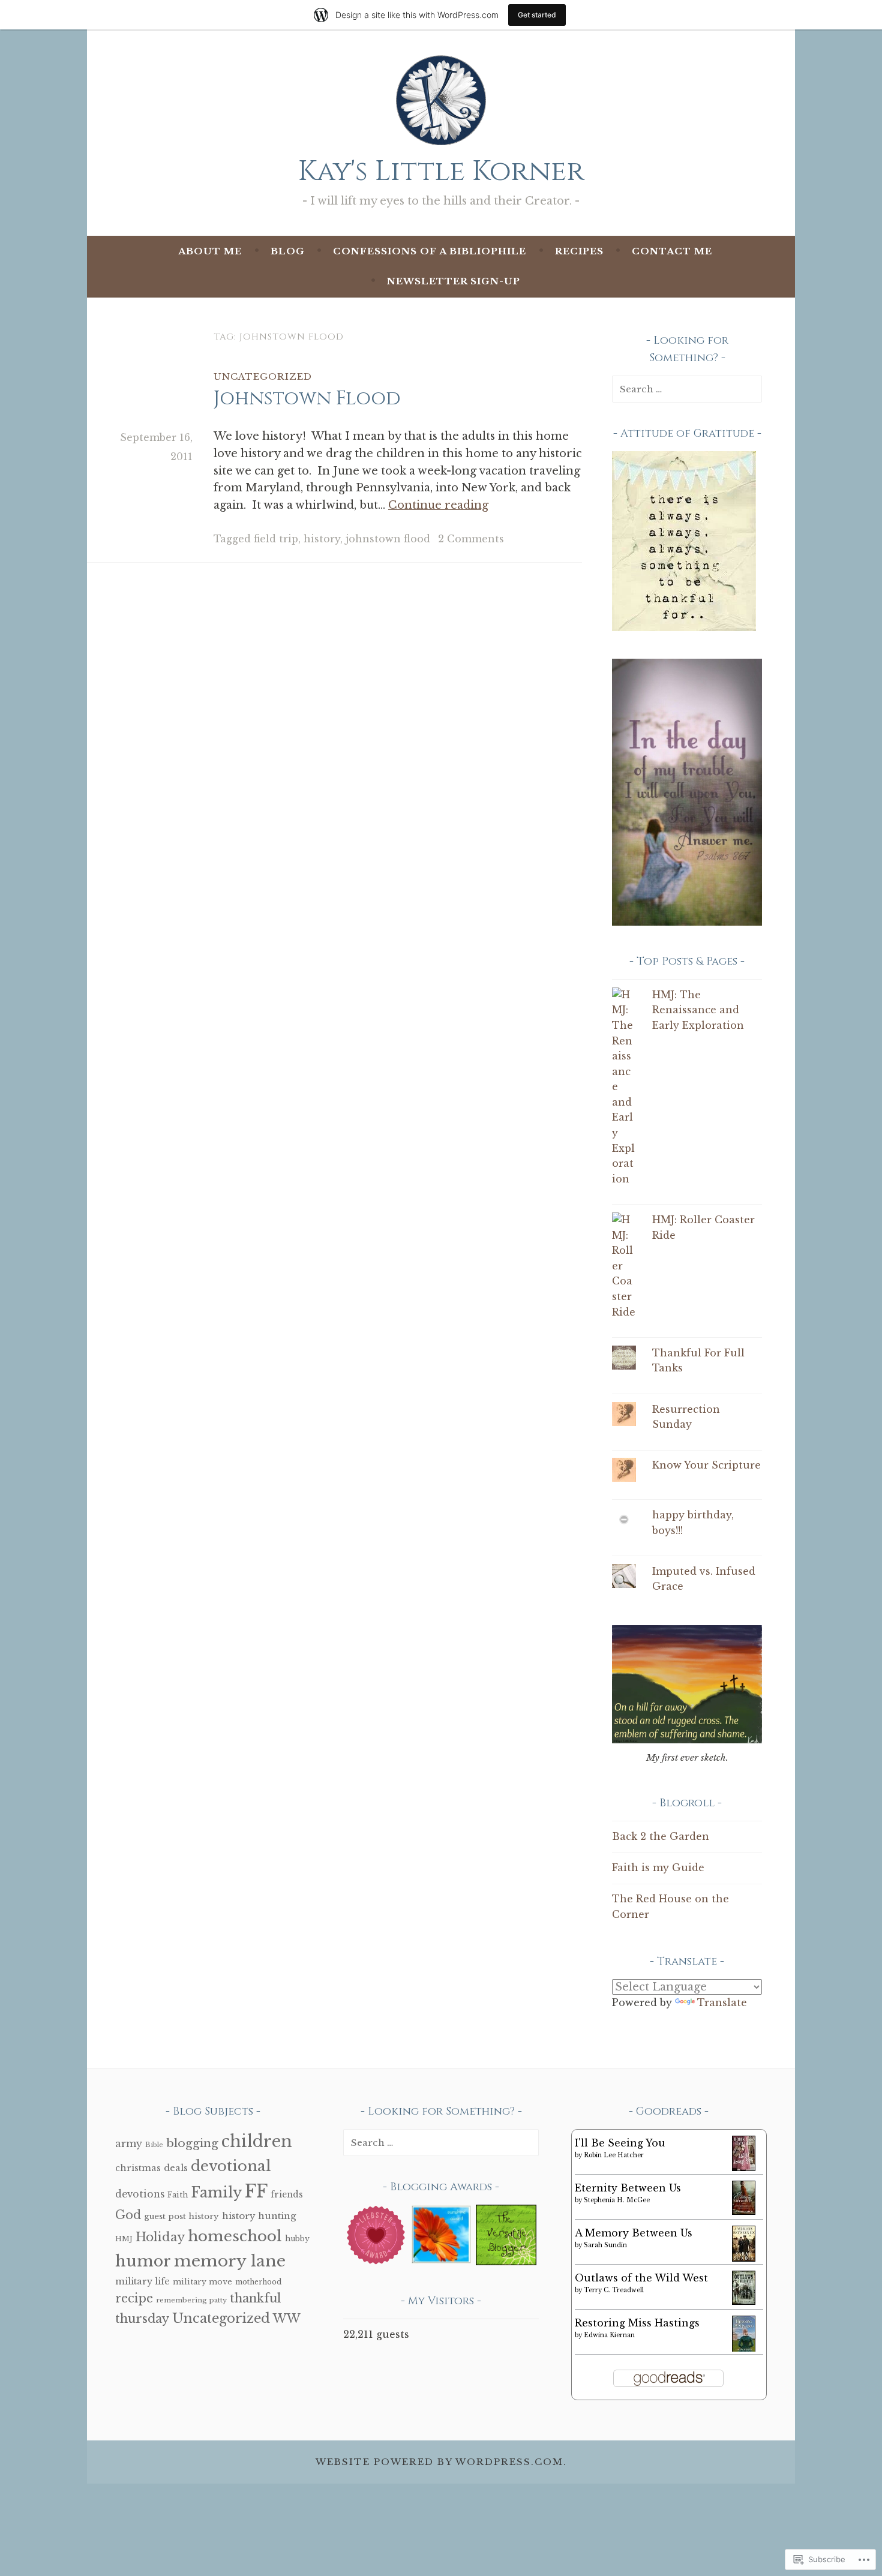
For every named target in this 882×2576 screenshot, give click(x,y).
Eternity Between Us (628, 2188)
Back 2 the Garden (661, 1836)
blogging (192, 2143)
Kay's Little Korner (441, 171)
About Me (210, 251)
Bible (154, 2145)
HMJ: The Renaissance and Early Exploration (698, 1010)
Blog (288, 251)
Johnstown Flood (307, 399)
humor (143, 2261)
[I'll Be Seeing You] (744, 2167)
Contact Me (672, 251)
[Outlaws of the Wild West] (744, 2301)
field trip (276, 539)
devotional (231, 2166)
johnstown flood (388, 539)
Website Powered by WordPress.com (439, 2462)
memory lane (230, 2261)
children (257, 2141)
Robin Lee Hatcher (614, 2155)
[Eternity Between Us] (744, 2211)
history (322, 539)
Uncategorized (263, 376)
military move (202, 2282)
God (128, 2215)
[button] (376, 2237)
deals (176, 2168)
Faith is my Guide (658, 1868)
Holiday (160, 2237)
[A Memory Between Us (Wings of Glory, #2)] (744, 2258)
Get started (537, 15)
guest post (165, 2216)
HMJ (124, 2239)
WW (287, 2319)
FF (256, 2191)
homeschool (235, 2236)
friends (287, 2195)
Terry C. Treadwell (614, 2290)
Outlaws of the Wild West (641, 2278)
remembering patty (191, 2300)
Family (216, 2193)
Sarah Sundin (605, 2245)
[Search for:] (687, 389)
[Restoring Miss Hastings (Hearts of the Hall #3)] (744, 2349)
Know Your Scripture (706, 1465)
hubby (297, 2239)
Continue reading (438, 505)
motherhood (258, 2282)
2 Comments (471, 539)
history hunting (259, 2216)
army (129, 2143)
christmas (138, 2168)
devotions (140, 2194)
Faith (178, 2195)
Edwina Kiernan (609, 2335)
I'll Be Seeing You (620, 2143)
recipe (134, 2298)
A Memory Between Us (634, 2233)
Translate (722, 2002)
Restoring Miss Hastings (637, 2323)
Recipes (579, 251)
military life (142, 2281)
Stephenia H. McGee (617, 2200)
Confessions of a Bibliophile (430, 251)
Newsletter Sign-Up (454, 281)
